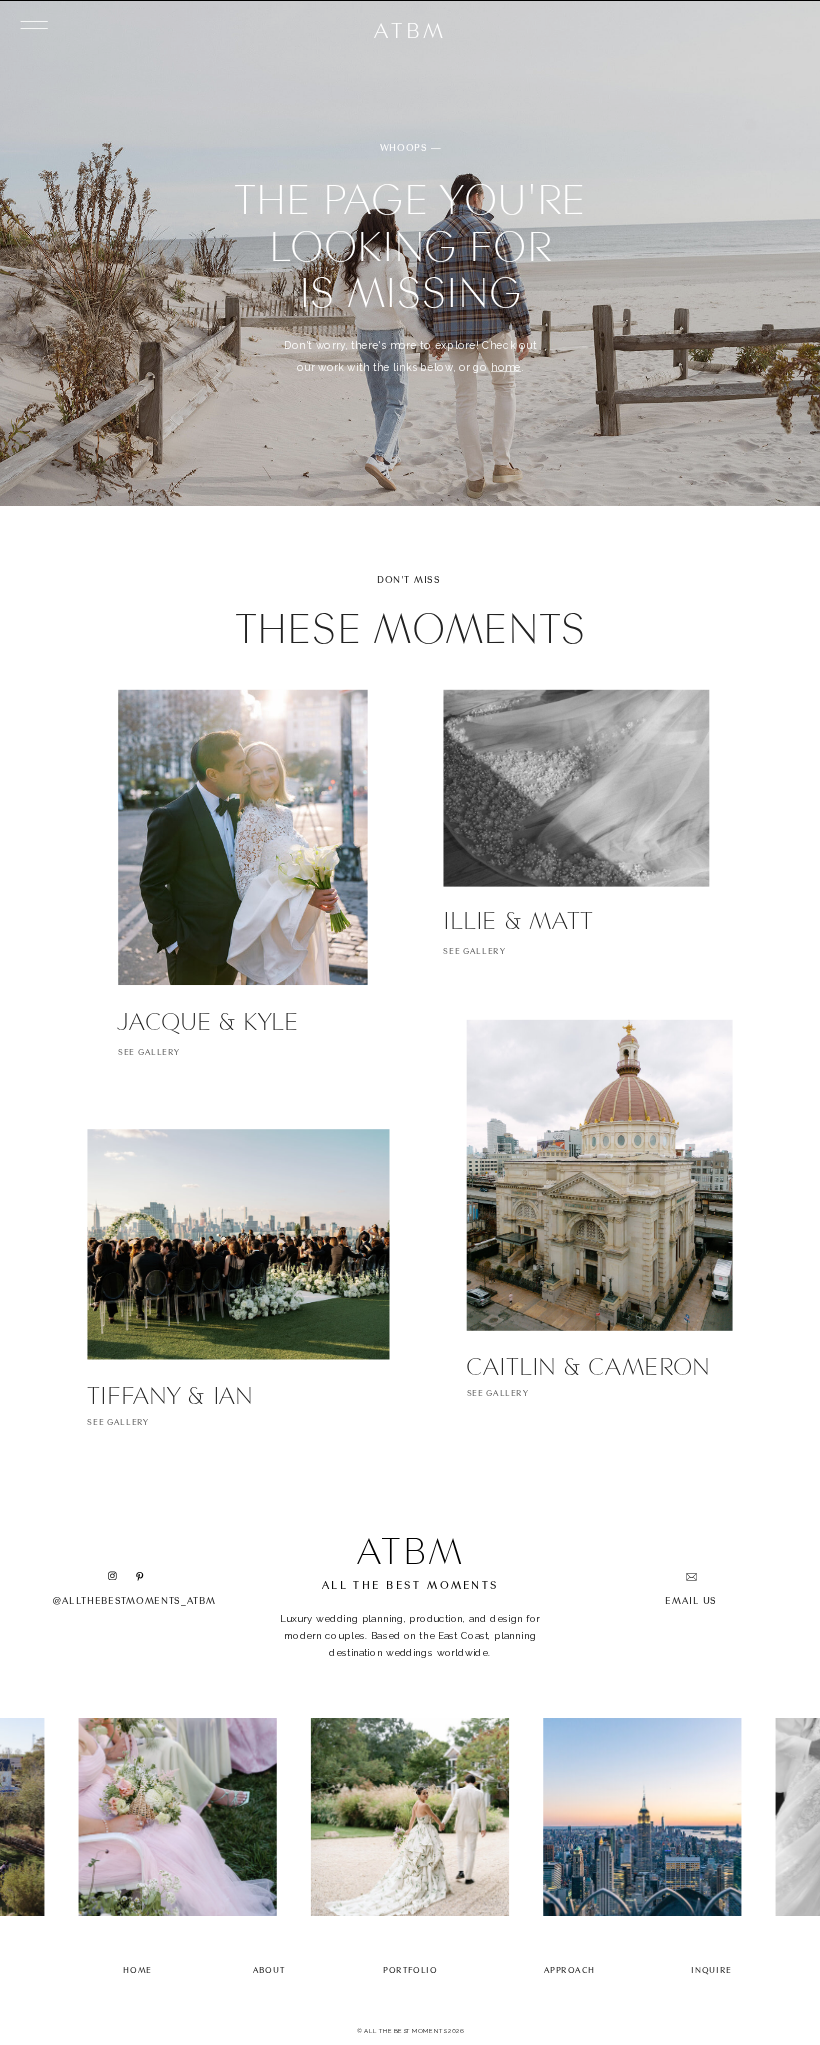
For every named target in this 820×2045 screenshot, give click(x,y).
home (506, 366)
